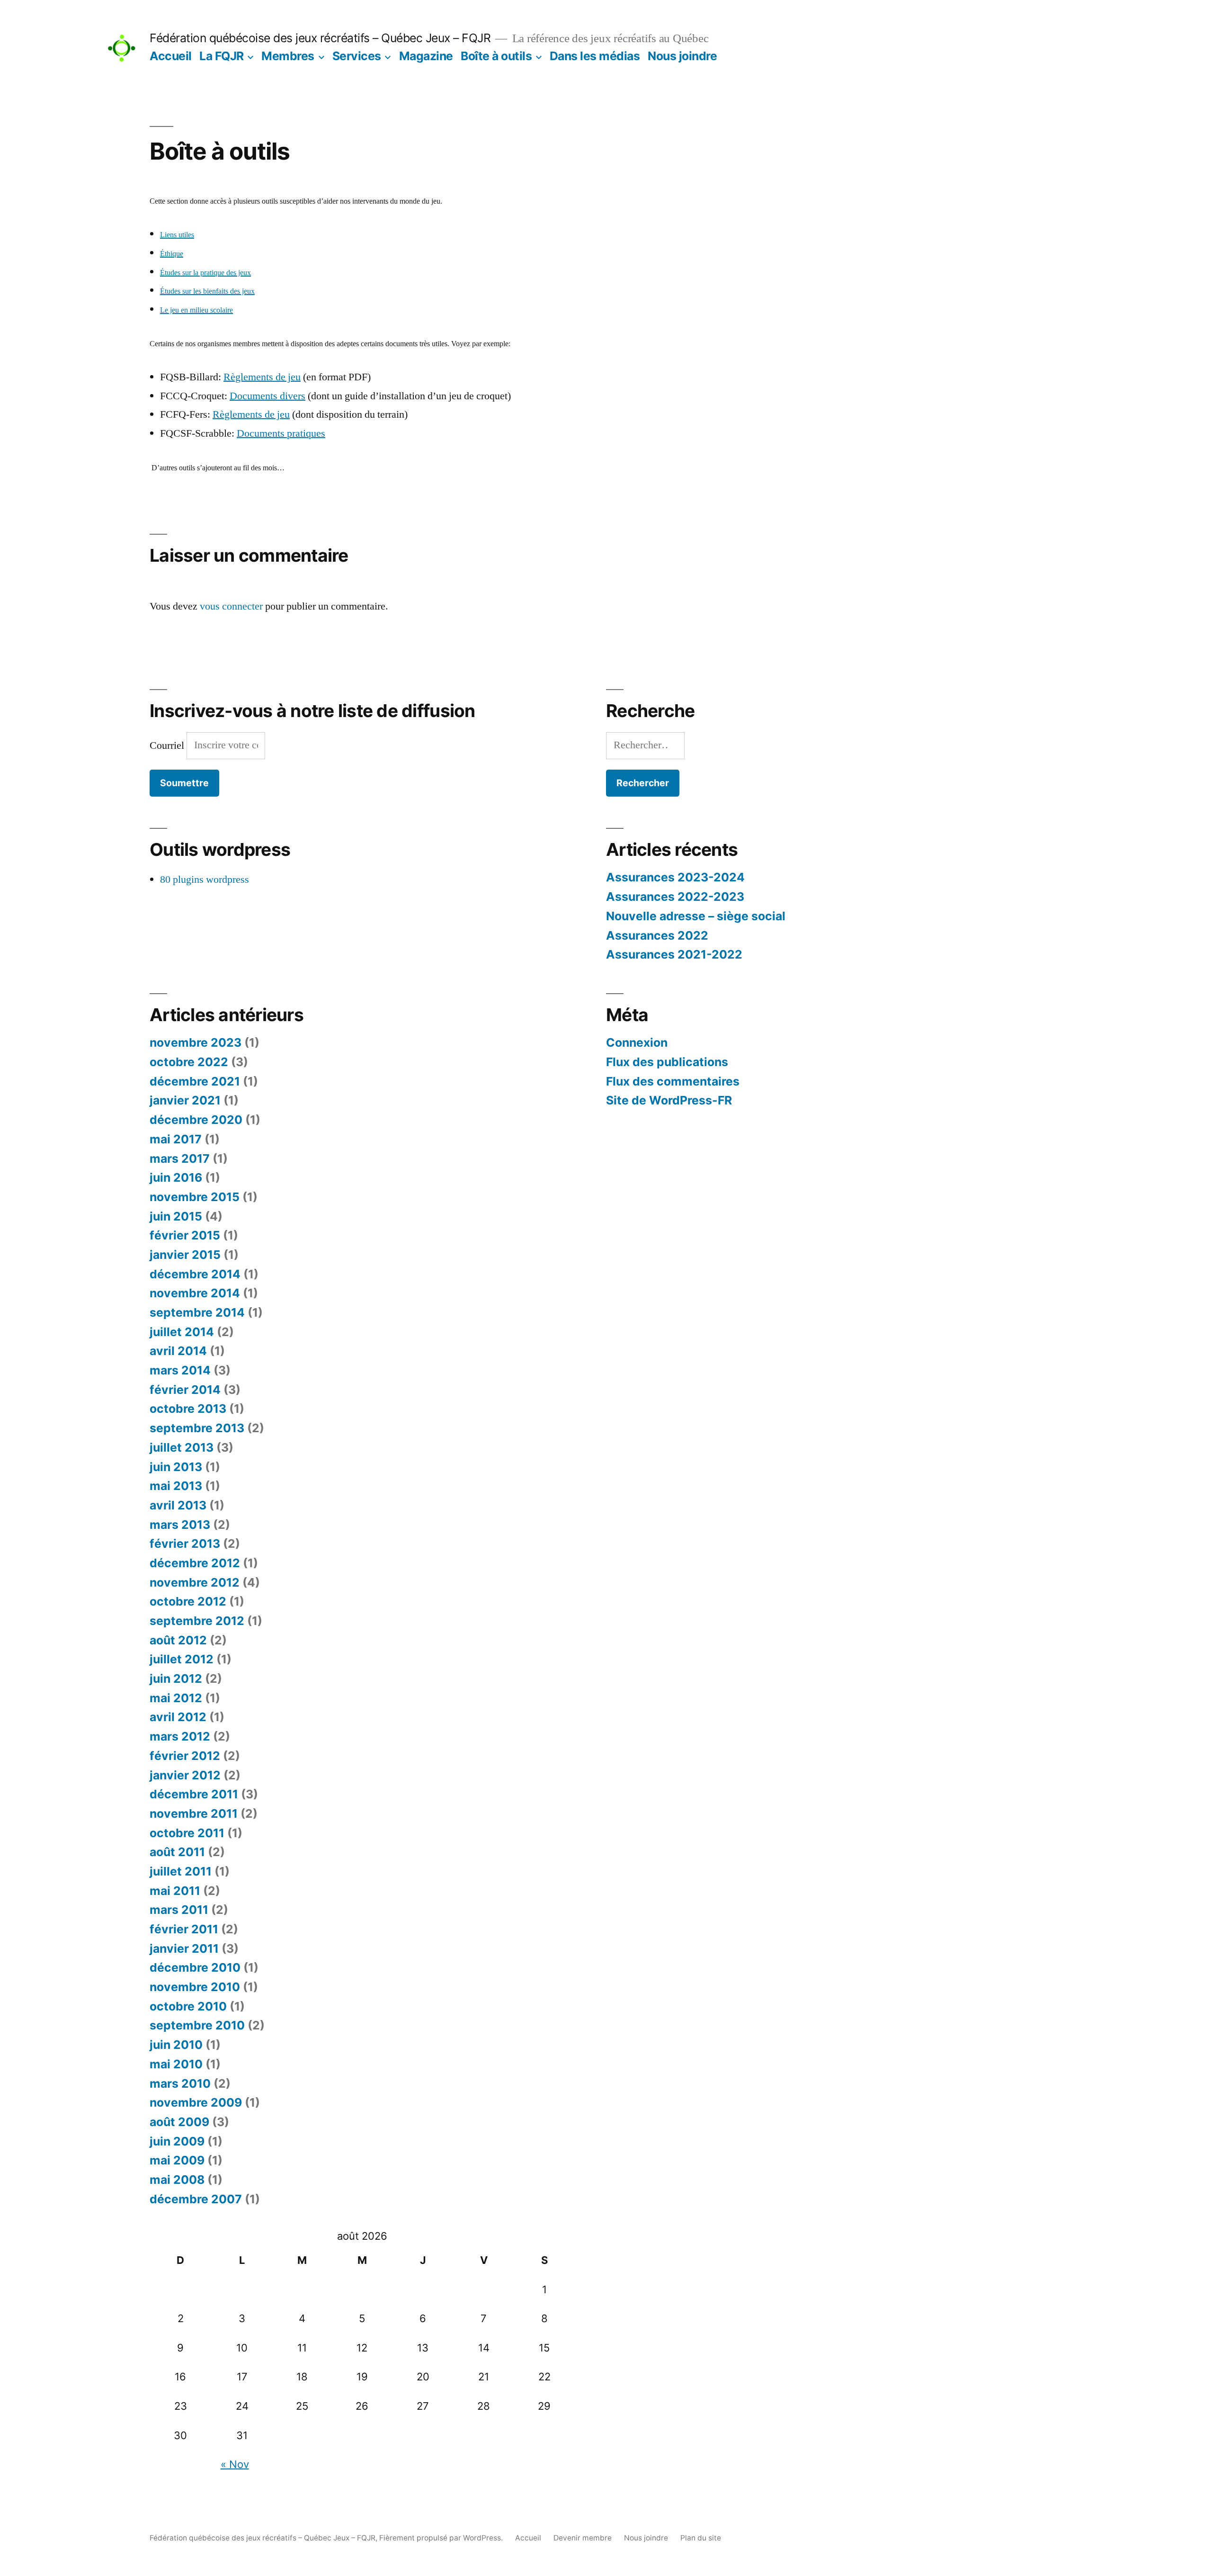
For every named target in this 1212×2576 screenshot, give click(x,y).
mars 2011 (179, 1910)
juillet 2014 (182, 1332)
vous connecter (231, 606)
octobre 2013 (188, 1409)
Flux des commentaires (673, 1081)
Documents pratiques (281, 433)
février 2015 (185, 1235)
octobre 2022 (189, 1062)
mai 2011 (175, 1891)
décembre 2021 (195, 1081)
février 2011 (184, 1929)
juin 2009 (177, 2141)
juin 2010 (176, 2045)
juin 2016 (176, 1177)
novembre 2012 (195, 1582)
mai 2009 (177, 2160)
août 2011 (177, 1852)
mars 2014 (180, 1370)
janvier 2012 (185, 1775)
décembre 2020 (196, 1120)
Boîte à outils (496, 56)
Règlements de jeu (262, 377)
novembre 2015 (195, 1197)
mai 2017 (176, 1139)
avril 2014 (178, 1351)
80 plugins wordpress (205, 880)
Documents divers (267, 396)
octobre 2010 (188, 2006)
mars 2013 (180, 1525)
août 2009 (179, 2122)
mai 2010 (176, 2064)
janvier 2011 (184, 1948)
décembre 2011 (194, 1794)
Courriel (168, 745)
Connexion (637, 1042)
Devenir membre (583, 2538)
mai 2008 (177, 2180)
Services (357, 56)
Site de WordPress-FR (669, 1100)
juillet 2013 (182, 1447)
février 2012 (185, 1756)
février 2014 (185, 1390)
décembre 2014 (195, 1274)
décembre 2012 (195, 1563)
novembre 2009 (196, 2102)
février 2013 (185, 1544)
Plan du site (701, 2538)
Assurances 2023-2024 (675, 877)
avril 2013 (178, 1505)
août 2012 (178, 1640)
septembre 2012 (197, 1621)
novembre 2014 (195, 1293)
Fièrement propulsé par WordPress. (442, 2538)
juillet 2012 (182, 1659)
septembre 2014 (197, 1312)
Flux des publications (667, 1062)
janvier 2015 (185, 1255)
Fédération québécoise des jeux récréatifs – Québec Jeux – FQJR (320, 38)
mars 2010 (180, 2083)
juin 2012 (176, 1678)
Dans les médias (595, 56)
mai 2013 (176, 1486)
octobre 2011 (187, 1833)
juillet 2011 (181, 1871)
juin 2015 (176, 1216)
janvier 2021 (185, 1100)
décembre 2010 (195, 1967)
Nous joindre (682, 56)
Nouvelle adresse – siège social (696, 916)
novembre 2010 (195, 1987)
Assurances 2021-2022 (674, 954)
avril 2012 (178, 1717)
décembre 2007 (196, 2199)
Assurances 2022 (657, 935)
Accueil (171, 56)
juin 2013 (176, 1467)
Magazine (426, 56)
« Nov (235, 2464)
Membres (288, 56)
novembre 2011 (194, 1813)
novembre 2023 (196, 1042)
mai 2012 (176, 1698)
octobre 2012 (188, 1601)
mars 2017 (180, 1158)
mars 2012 (180, 1736)
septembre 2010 (197, 2025)
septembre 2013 (197, 1428)
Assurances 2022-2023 (675, 897)
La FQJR (222, 56)
